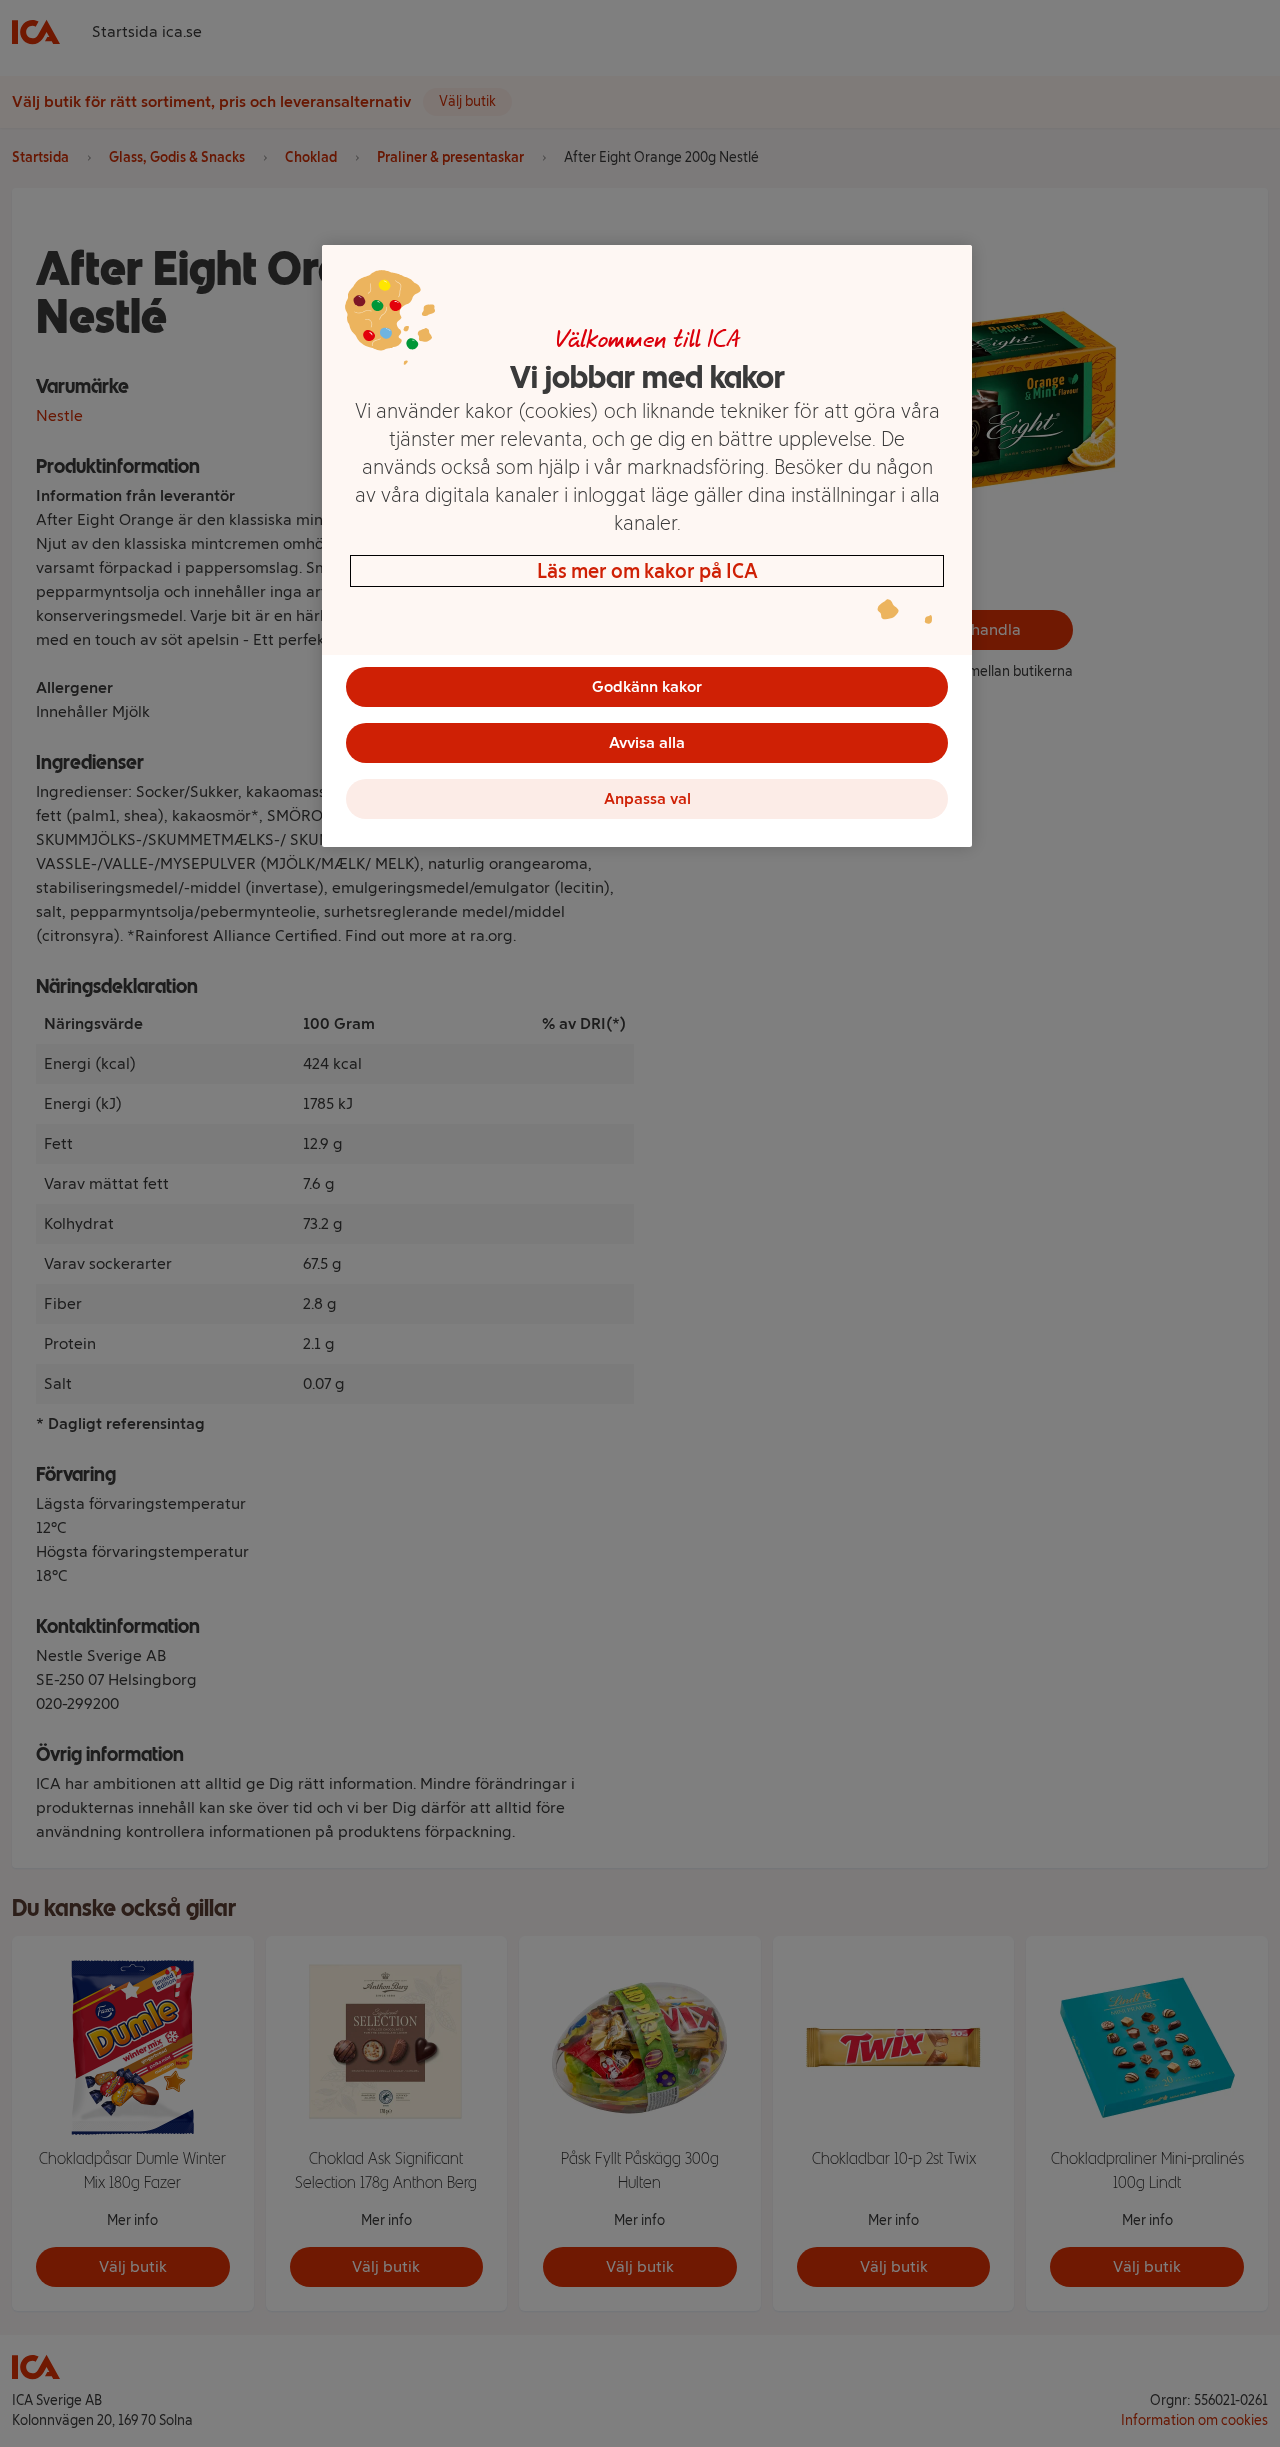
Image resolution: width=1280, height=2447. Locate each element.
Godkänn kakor (647, 686)
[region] (647, 546)
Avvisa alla (647, 742)
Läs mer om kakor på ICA (647, 571)
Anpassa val (647, 798)
